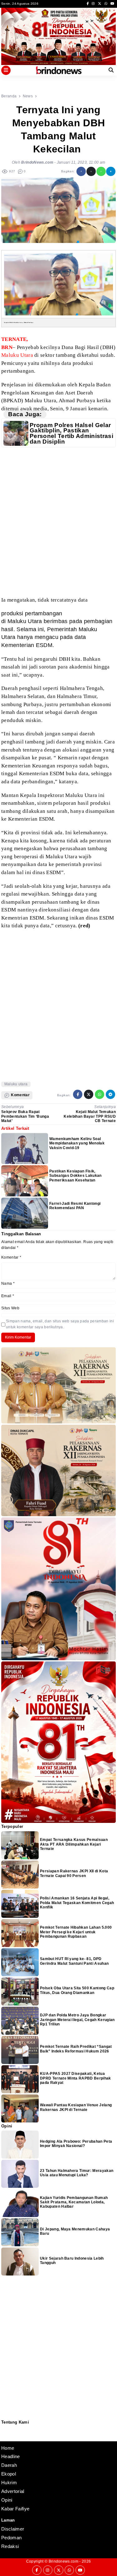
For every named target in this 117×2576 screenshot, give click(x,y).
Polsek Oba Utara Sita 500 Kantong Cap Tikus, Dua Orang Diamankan (77, 1990)
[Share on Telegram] (111, 171)
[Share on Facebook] (81, 171)
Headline (11, 2456)
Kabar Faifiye (15, 2509)
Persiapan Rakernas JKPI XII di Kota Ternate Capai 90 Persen (74, 1873)
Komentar (11, 1257)
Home (8, 2448)
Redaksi (4, 2429)
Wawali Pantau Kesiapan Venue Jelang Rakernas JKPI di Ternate (76, 2107)
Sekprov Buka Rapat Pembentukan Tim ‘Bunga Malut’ (25, 1116)
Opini (7, 2500)
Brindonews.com (63, 2561)
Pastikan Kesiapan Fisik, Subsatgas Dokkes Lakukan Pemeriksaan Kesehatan (76, 1176)
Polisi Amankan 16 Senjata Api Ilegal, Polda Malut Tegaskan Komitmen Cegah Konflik (77, 1903)
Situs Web (10, 1308)
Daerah (9, 2465)
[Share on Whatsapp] (101, 171)
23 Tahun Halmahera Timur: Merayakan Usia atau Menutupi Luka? (77, 2173)
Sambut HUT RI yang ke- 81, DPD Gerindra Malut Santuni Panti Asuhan (74, 1961)
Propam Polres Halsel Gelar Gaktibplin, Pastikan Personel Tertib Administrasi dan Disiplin (71, 433)
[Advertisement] (58, 522)
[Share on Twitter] (91, 171)
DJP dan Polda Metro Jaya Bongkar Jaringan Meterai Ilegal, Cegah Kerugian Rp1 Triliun (77, 2020)
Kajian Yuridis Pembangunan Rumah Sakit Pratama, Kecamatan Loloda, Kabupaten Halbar (74, 2202)
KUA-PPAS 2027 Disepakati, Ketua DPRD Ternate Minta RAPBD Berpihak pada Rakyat (76, 2078)
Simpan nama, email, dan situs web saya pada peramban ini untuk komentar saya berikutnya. (60, 1324)
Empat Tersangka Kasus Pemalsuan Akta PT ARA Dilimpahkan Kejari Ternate (74, 1844)
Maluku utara (16, 1084)
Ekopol (9, 2474)
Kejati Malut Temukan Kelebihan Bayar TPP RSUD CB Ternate (90, 1116)
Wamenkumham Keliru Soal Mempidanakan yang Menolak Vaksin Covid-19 (77, 1143)
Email (8, 1296)
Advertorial (13, 2491)
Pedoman (4, 2432)
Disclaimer (5, 2436)
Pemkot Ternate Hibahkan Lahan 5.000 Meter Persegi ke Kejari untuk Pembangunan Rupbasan (76, 1932)
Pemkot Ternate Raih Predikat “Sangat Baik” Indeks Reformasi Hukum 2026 (76, 2049)
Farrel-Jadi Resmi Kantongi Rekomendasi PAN (75, 1206)
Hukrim (9, 2483)
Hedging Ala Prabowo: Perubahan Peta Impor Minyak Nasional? (76, 2144)
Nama (8, 1283)
